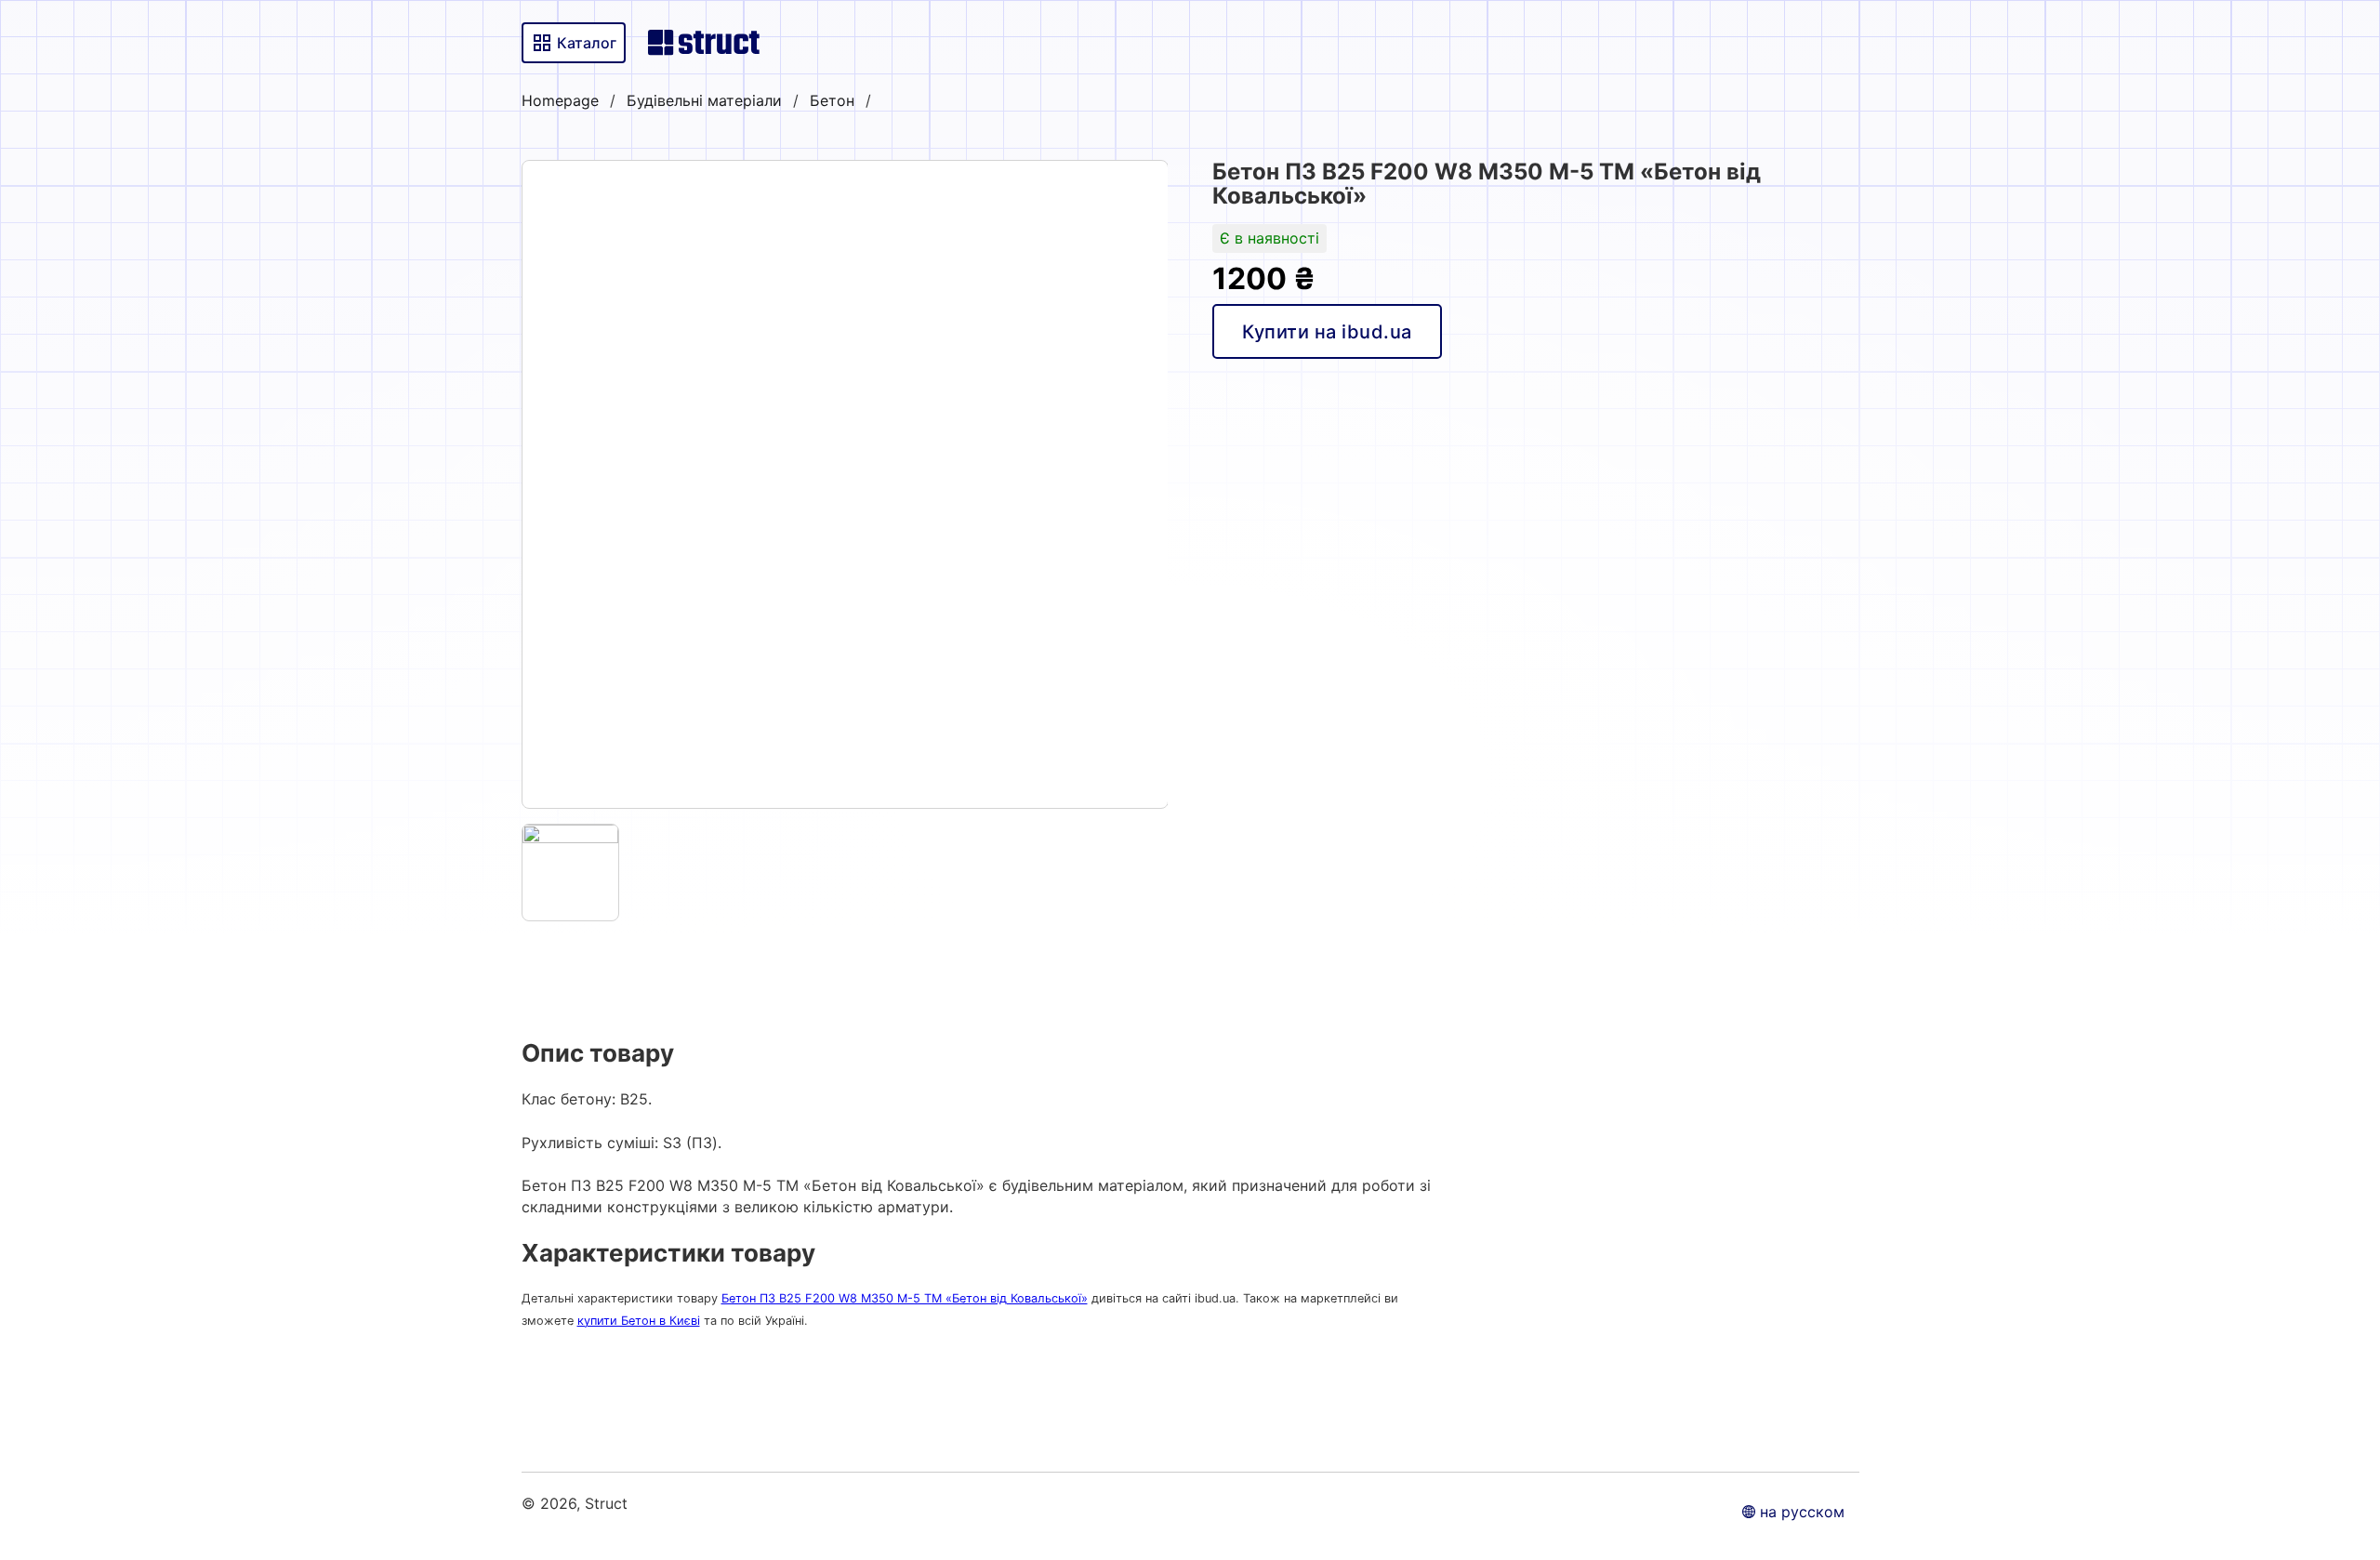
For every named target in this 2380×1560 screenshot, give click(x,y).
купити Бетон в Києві (639, 1321)
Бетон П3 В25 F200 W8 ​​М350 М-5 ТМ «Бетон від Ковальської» (905, 1298)
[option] (845, 484)
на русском (1802, 1512)
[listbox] (845, 484)
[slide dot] (571, 873)
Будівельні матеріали (704, 100)
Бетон (832, 100)
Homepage (560, 100)
